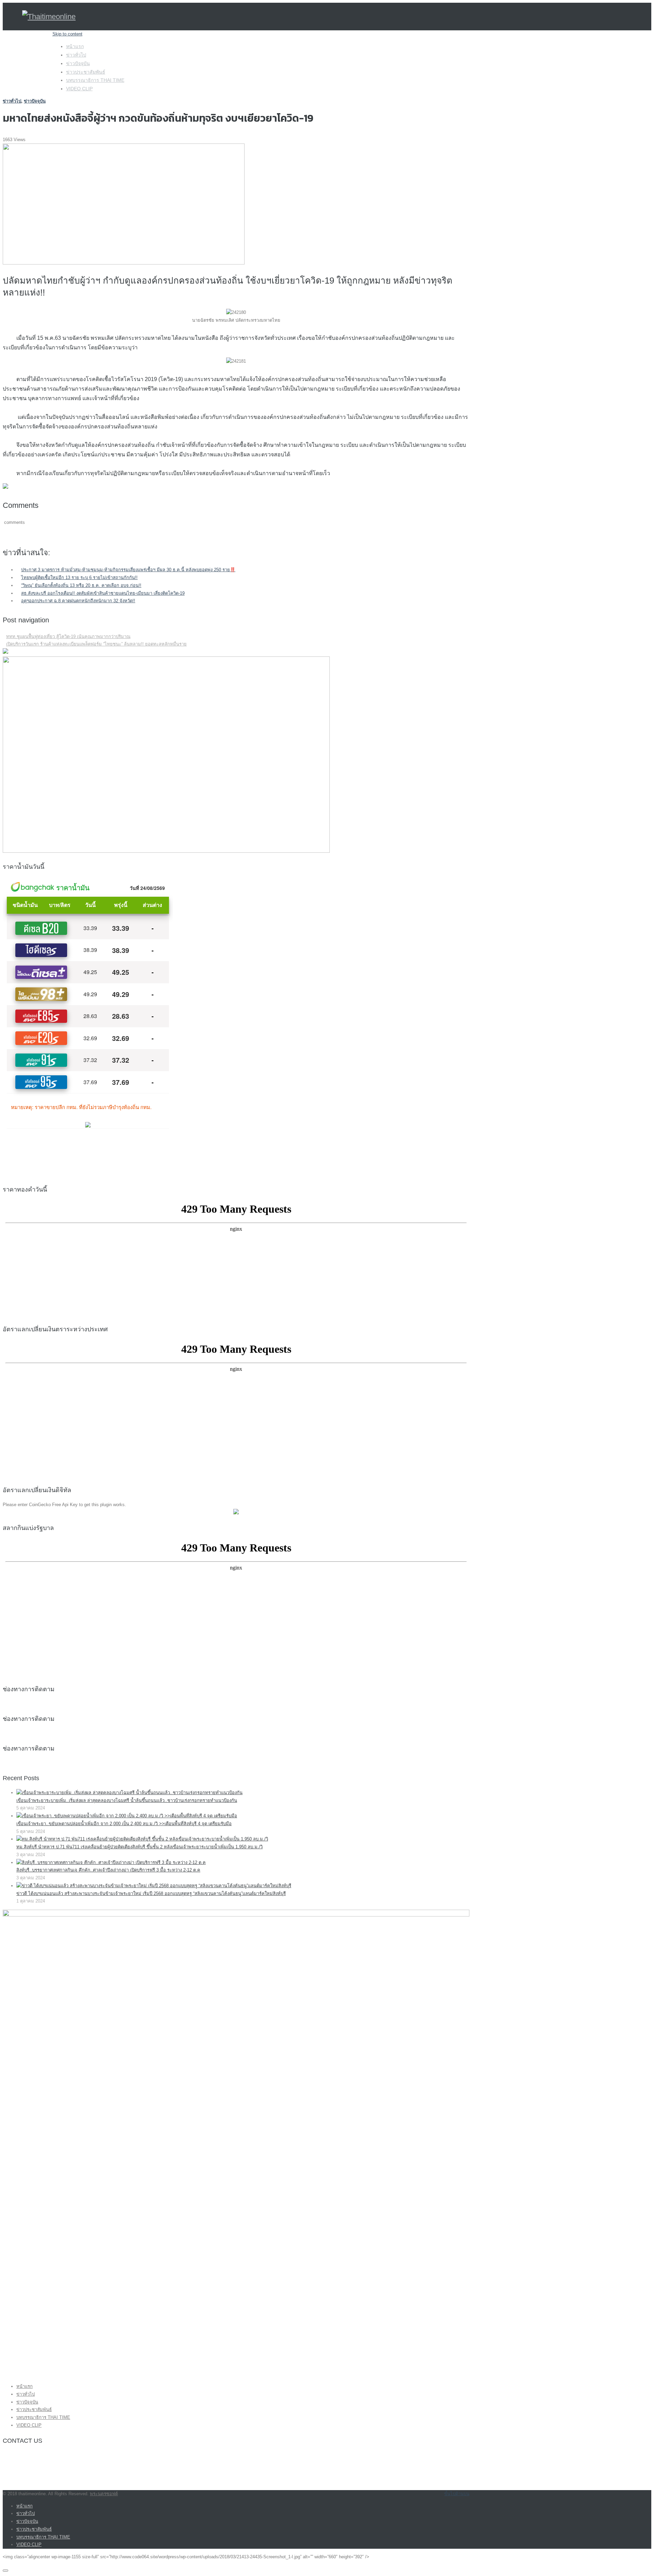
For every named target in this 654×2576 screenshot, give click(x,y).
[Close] (5, 2571)
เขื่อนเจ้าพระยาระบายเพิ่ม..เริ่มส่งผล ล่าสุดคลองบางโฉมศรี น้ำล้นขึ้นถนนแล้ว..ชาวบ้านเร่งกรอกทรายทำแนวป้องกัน (127, 1800)
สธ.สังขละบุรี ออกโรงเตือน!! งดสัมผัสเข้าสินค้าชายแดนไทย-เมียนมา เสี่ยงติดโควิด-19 (103, 593)
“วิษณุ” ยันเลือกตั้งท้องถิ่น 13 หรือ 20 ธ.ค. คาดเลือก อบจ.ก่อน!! (81, 585)
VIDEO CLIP (79, 89)
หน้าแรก (75, 46)
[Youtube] (130, 2494)
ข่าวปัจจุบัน (78, 63)
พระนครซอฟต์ (104, 2494)
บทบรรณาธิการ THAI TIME (95, 80)
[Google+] (126, 2494)
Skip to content (67, 34)
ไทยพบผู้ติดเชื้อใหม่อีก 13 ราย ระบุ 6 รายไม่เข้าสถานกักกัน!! (79, 578)
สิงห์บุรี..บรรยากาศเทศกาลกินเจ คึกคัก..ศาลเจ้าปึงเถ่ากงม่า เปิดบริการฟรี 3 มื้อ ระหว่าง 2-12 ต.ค (108, 1870)
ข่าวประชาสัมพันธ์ (86, 72)
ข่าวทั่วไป (76, 55)
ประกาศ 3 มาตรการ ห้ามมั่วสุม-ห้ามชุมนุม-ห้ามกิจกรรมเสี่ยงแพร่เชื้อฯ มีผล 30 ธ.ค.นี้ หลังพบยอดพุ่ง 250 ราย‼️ (128, 570)
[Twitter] (123, 2494)
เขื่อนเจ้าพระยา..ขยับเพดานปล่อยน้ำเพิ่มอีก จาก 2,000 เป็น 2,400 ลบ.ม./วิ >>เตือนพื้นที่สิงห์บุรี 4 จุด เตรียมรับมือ (124, 1824)
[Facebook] (120, 2494)
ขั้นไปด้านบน (457, 2494)
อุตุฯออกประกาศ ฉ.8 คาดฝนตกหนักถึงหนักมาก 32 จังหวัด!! (78, 601)
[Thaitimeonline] (49, 17)
